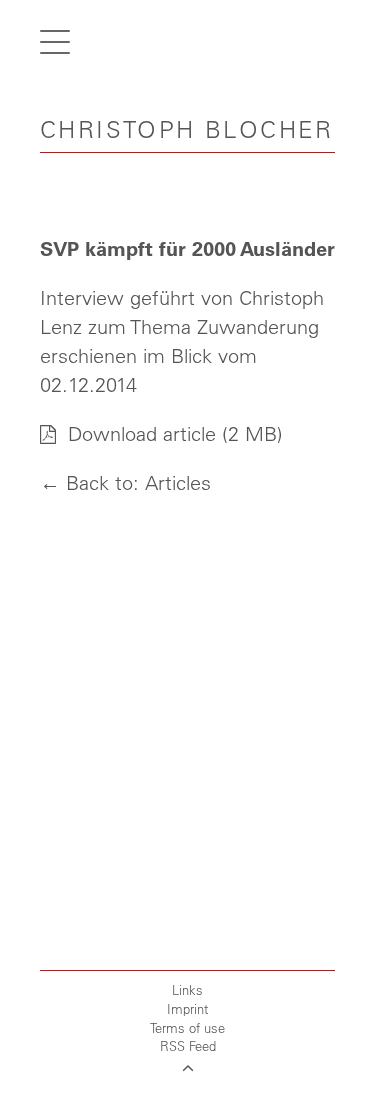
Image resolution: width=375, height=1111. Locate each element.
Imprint (187, 1008)
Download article (139, 433)
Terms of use (187, 1027)
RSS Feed (188, 1045)
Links (187, 989)
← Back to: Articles (125, 482)
